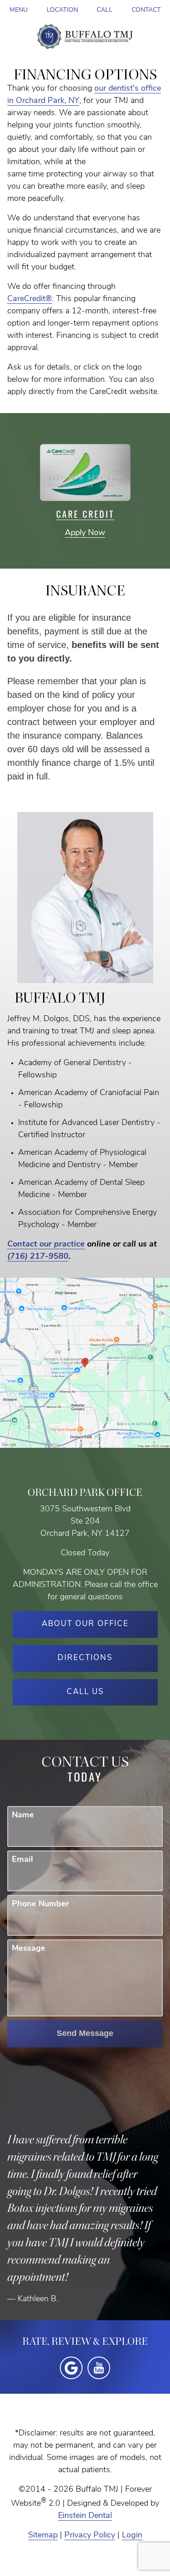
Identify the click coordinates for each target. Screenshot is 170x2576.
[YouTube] (99, 2368)
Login (132, 2536)
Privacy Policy (90, 2536)
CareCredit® (30, 299)
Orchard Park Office (85, 1493)
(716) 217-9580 (38, 1257)
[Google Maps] (71, 2368)
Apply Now (85, 533)
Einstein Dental (85, 2516)
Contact (146, 10)
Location (62, 10)
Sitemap (43, 2536)
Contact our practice (46, 1245)
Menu (19, 10)
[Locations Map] (85, 1363)
